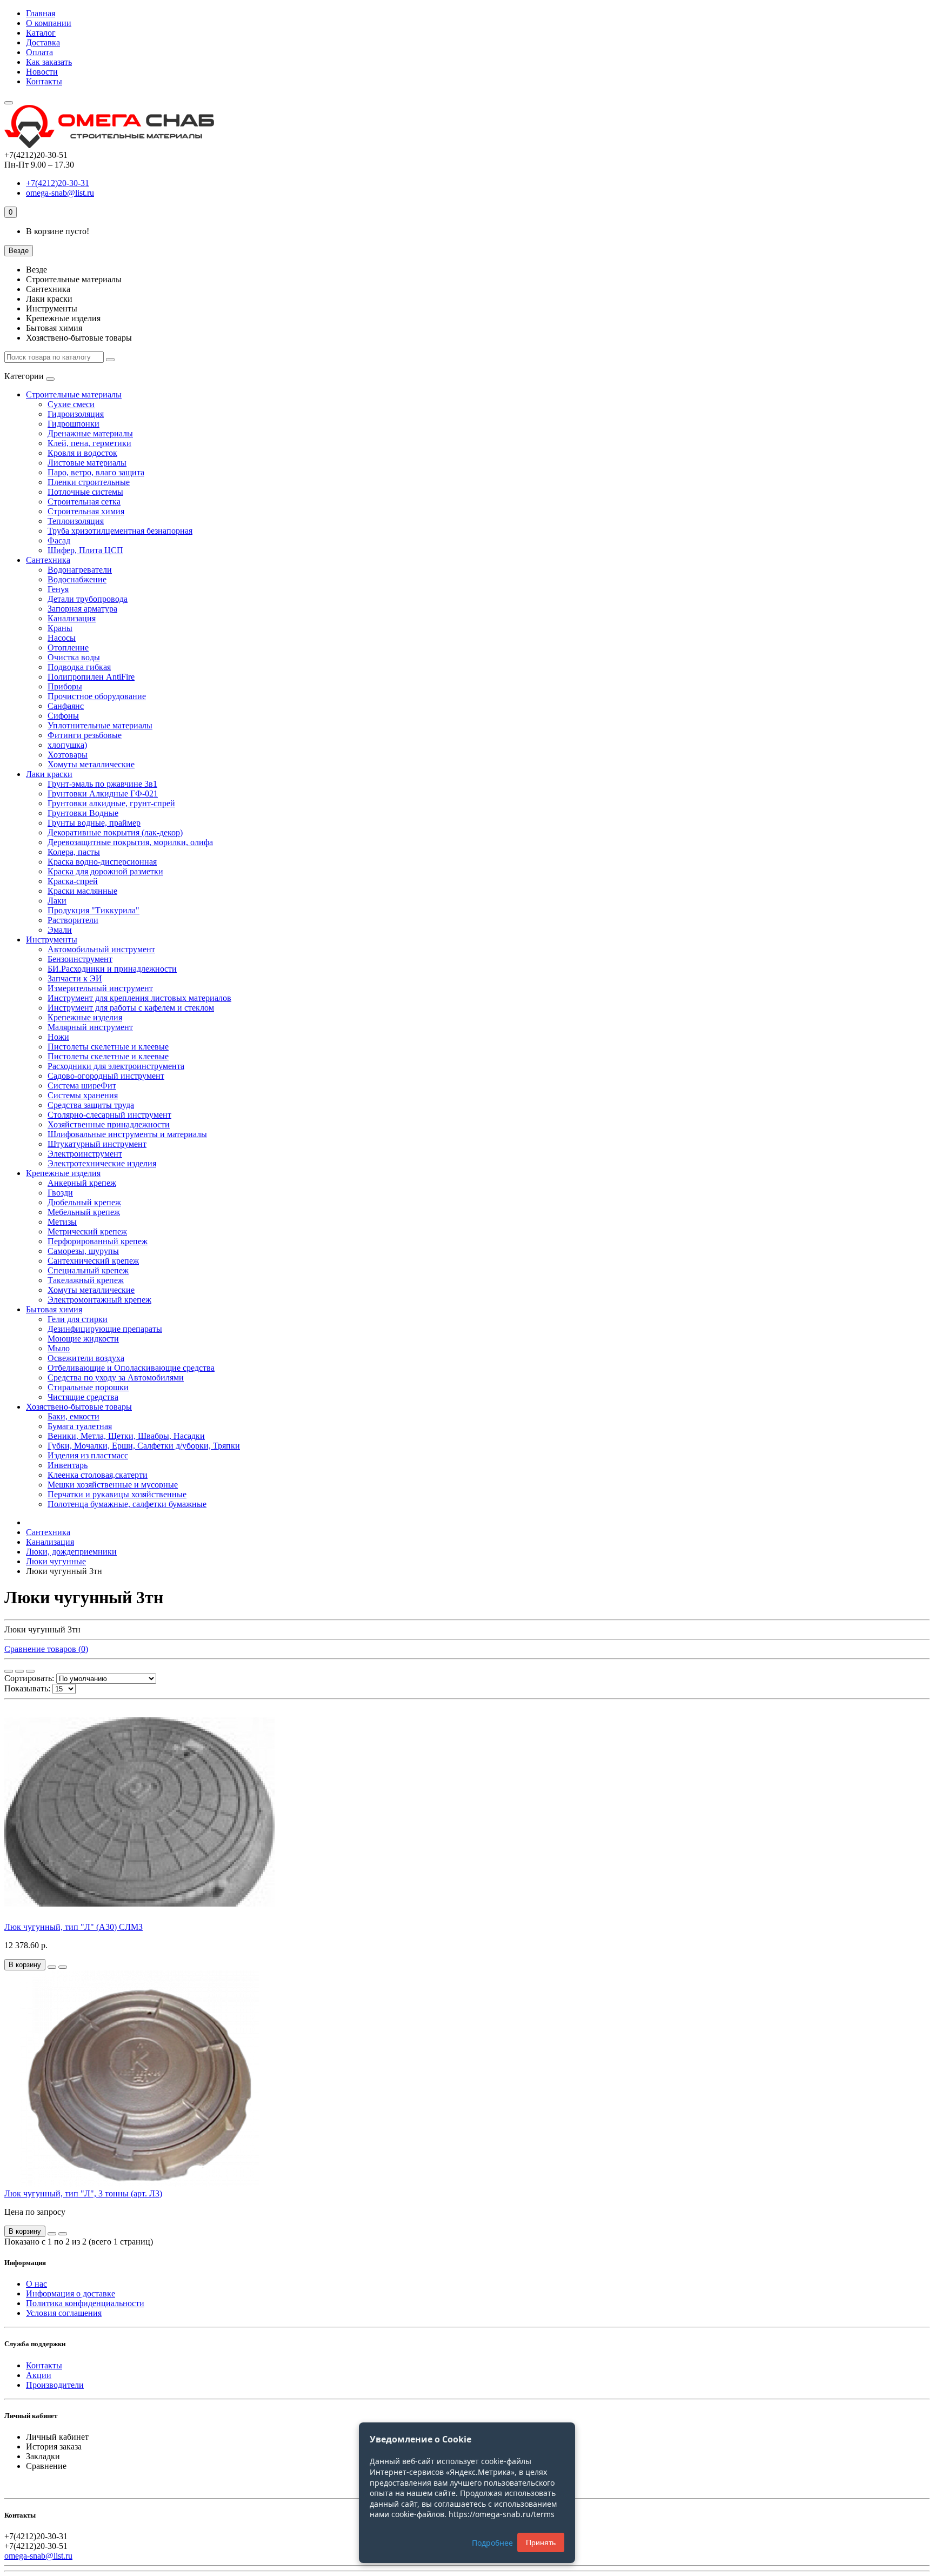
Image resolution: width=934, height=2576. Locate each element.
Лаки (57, 901)
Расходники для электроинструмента (116, 1066)
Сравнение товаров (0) (46, 1649)
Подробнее (492, 2543)
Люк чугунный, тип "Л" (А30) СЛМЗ (74, 1927)
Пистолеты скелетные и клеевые (108, 1047)
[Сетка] (9, 1671)
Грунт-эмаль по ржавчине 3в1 (102, 784)
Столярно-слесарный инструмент (109, 1115)
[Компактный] (30, 1671)
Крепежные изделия (85, 1017)
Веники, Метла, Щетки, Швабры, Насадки (126, 1436)
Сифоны (63, 716)
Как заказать (49, 62)
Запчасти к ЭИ (75, 978)
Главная (41, 13)
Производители (55, 2385)
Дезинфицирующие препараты (105, 1329)
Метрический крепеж (87, 1231)
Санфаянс (66, 706)
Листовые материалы (87, 463)
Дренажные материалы (90, 433)
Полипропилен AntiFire (91, 677)
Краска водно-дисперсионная (102, 862)
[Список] (19, 1671)
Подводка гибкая (79, 667)
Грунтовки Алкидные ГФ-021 (103, 794)
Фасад (59, 540)
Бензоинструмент (80, 959)
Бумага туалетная (80, 1426)
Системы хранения (83, 1095)
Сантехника (48, 560)
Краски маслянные (82, 891)
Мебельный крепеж (84, 1212)
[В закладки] (52, 1967)
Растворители (73, 920)
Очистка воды (74, 657)
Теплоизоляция (76, 521)
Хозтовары (68, 755)
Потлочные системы (85, 492)
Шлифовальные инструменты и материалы (127, 1134)
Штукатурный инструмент (97, 1144)
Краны (60, 628)
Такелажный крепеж (86, 1280)
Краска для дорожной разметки (105, 871)
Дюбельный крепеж (84, 1202)
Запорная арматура (82, 609)
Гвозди (60, 1193)
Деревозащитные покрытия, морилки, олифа (130, 842)
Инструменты (52, 940)
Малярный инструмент (90, 1027)
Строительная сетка (84, 502)
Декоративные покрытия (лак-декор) (115, 832)
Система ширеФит (82, 1085)
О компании (49, 23)
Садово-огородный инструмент (106, 1076)
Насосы (62, 638)
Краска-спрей (73, 881)
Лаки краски (49, 774)
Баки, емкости (74, 1416)
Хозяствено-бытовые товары (79, 1407)
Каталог (41, 33)
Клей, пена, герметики (89, 443)
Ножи (58, 1037)
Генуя (58, 589)
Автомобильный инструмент (101, 949)
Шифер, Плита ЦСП (85, 550)
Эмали (60, 930)
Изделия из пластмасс (88, 1455)
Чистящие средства (83, 1397)
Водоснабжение (77, 579)
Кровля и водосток (82, 453)
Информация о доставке (71, 2293)
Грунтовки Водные (83, 813)
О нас (36, 2284)
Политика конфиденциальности (85, 2303)
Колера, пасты (74, 852)
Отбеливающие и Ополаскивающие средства (131, 1368)
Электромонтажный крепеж (99, 1300)
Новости (42, 72)
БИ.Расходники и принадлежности (112, 969)
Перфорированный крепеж (98, 1241)
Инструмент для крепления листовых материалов (139, 998)
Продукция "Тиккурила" (94, 910)
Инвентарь (68, 1465)
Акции (39, 2375)
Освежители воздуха (86, 1358)
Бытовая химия (54, 1309)
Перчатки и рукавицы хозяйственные (117, 1494)
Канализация (72, 618)
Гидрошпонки (74, 424)
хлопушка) (67, 745)
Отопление (68, 648)
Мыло (59, 1348)
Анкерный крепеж (82, 1183)
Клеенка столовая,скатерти (98, 1475)
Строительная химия (86, 511)
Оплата (39, 52)
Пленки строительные (89, 482)
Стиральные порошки (88, 1387)
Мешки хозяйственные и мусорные (113, 1485)
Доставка (43, 42)
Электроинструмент (85, 1154)
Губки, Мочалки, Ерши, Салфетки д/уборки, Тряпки (144, 1446)
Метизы (62, 1222)
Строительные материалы (74, 394)
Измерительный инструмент (100, 988)
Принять (541, 2542)
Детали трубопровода (88, 599)
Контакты (44, 81)
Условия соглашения (64, 2313)
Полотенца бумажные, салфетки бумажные (127, 1504)
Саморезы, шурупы (83, 1251)
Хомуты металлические (91, 764)
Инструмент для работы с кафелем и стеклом (131, 1008)
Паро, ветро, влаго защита (96, 472)
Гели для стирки (78, 1319)
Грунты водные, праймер (94, 823)
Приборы (65, 686)
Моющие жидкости (83, 1339)
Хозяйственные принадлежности (109, 1124)
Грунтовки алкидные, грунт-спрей (111, 803)
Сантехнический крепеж (93, 1261)
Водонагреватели (80, 570)
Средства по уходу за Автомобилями (116, 1377)
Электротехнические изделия (102, 1163)
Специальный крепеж (88, 1270)
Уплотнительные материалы (100, 725)
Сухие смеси (71, 404)
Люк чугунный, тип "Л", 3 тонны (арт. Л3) (83, 2193)
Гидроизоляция (76, 414)
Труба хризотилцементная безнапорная (120, 531)
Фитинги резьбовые (85, 735)
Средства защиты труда (91, 1105)
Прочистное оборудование (97, 696)
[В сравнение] (63, 1967)
